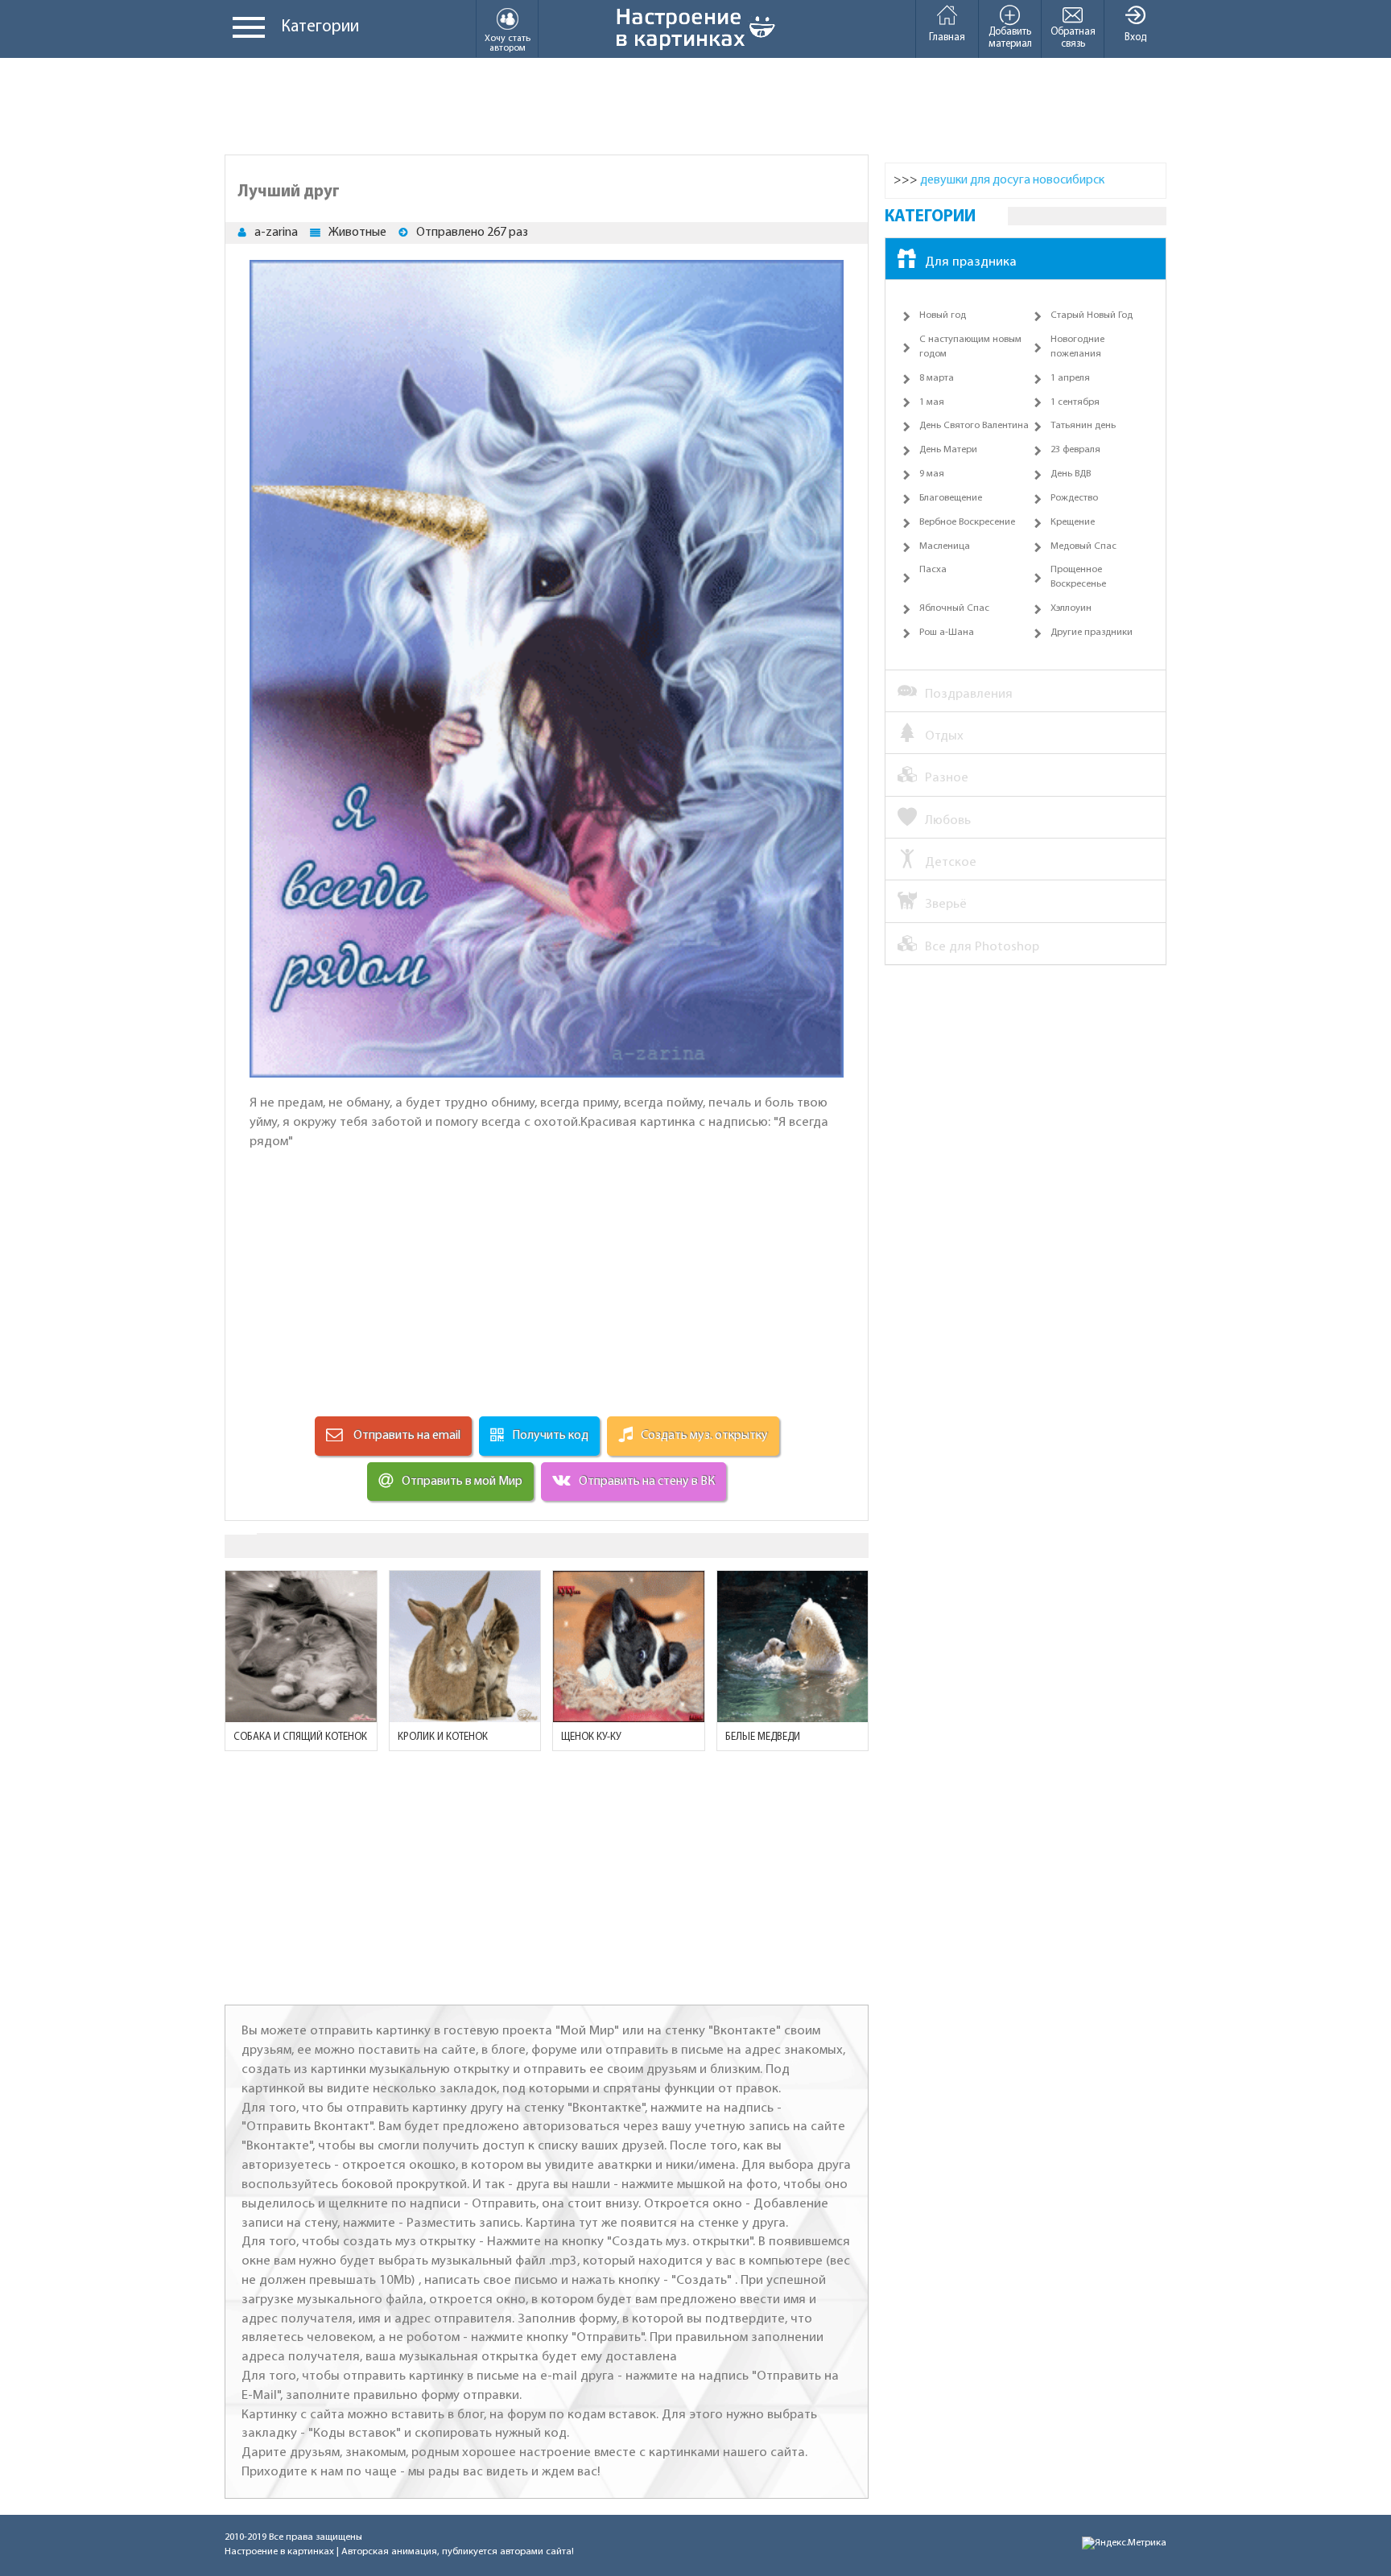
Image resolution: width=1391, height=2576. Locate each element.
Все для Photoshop (982, 947)
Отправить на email (406, 1436)
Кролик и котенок (443, 1737)
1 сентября (1075, 402)
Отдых (944, 736)
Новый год (943, 315)
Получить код (550, 1436)
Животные (357, 233)
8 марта (937, 378)
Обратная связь (1073, 38)
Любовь (948, 820)
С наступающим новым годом (970, 347)
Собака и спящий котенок (300, 1737)
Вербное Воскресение (967, 522)
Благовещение (951, 498)
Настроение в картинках (279, 2552)
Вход (1135, 37)
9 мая (932, 474)
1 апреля (1070, 378)
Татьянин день (1083, 426)
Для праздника (971, 262)
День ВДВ (1071, 474)
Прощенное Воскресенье (1078, 577)
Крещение (1073, 522)
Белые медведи (763, 1737)
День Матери (948, 450)
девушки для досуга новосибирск (1012, 180)
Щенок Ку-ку (591, 1737)
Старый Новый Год (1092, 315)
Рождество (1074, 498)
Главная (947, 37)
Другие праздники (1092, 633)
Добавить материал (1010, 38)
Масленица (945, 546)
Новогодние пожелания (1077, 347)
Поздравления (969, 694)
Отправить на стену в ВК (647, 1482)
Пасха (933, 570)
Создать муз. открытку (704, 1436)
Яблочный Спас (954, 608)
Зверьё (946, 904)
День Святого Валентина (974, 426)
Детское (951, 862)
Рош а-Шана (947, 633)
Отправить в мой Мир (462, 1482)
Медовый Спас (1083, 546)
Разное (947, 778)
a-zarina (276, 233)
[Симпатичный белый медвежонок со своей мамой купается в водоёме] (793, 1647)
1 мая (932, 402)
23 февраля (1075, 450)
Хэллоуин (1071, 608)
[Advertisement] (695, 106)
